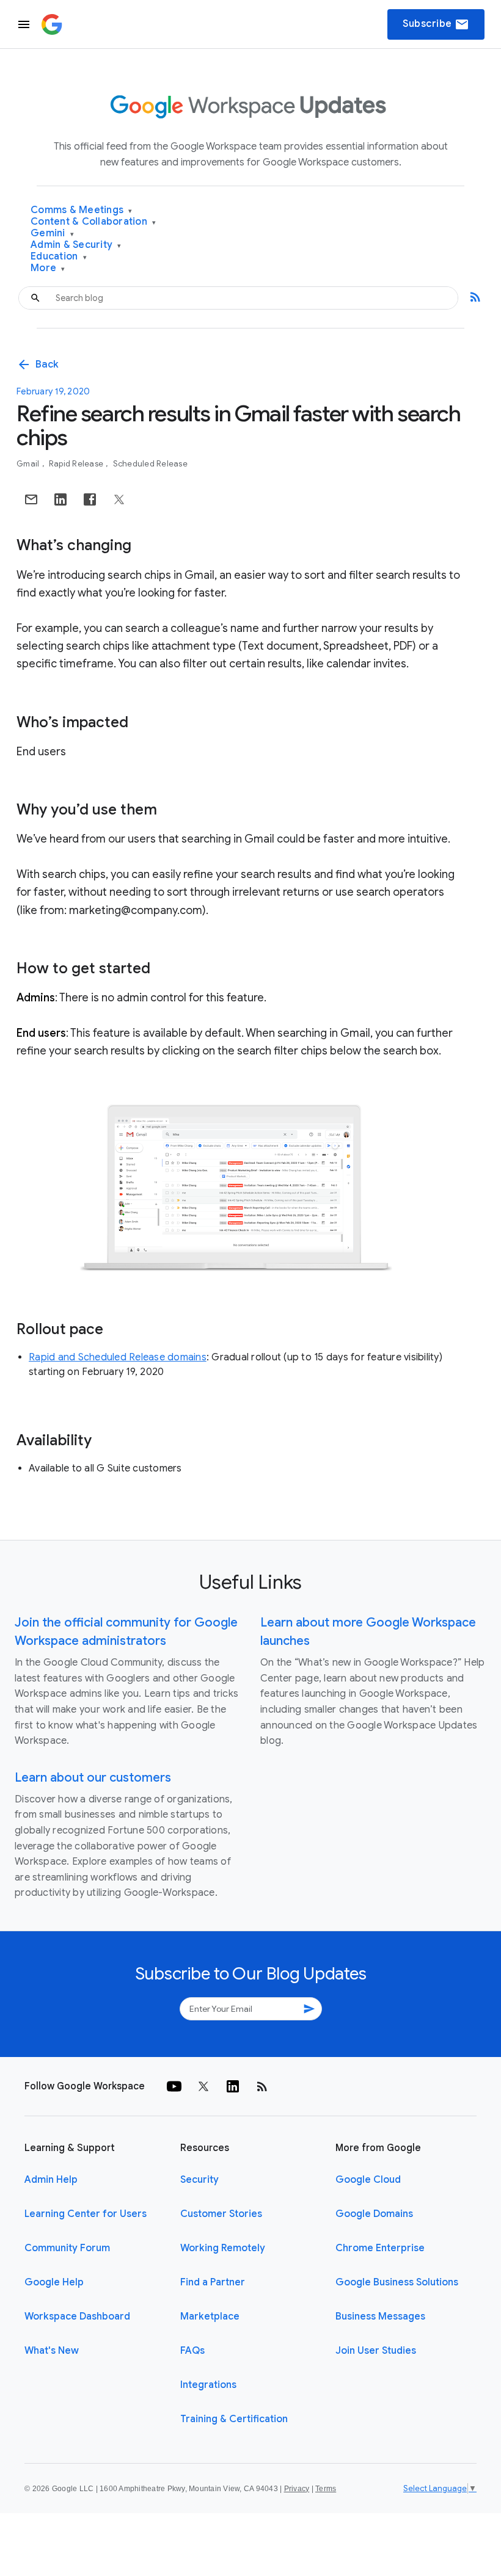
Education (59, 257)
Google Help (54, 2282)
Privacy (297, 2489)
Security (199, 2180)
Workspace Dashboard (77, 2317)
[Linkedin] (233, 2086)
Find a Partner (213, 2282)
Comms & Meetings (82, 210)
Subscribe (436, 24)
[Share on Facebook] (90, 499)
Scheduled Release (150, 464)
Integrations (208, 2385)
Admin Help (51, 2180)
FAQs (192, 2351)
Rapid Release (77, 464)
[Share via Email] (31, 499)
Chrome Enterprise (380, 2248)
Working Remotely (223, 2248)
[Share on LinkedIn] (60, 499)
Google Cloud (368, 2180)
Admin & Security (76, 245)
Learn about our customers (93, 1778)
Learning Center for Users (86, 2214)
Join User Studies (376, 2351)
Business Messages (380, 2317)
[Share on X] (119, 499)
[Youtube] (174, 2086)
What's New (52, 2351)
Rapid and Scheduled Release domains (118, 1357)
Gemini (52, 234)
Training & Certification (234, 2419)
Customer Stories (221, 2214)
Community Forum (67, 2248)
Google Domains (374, 2214)
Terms (326, 2489)
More (48, 268)
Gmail (29, 464)
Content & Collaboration (93, 222)
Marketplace (210, 2317)
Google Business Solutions (397, 2282)
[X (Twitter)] (203, 2086)
